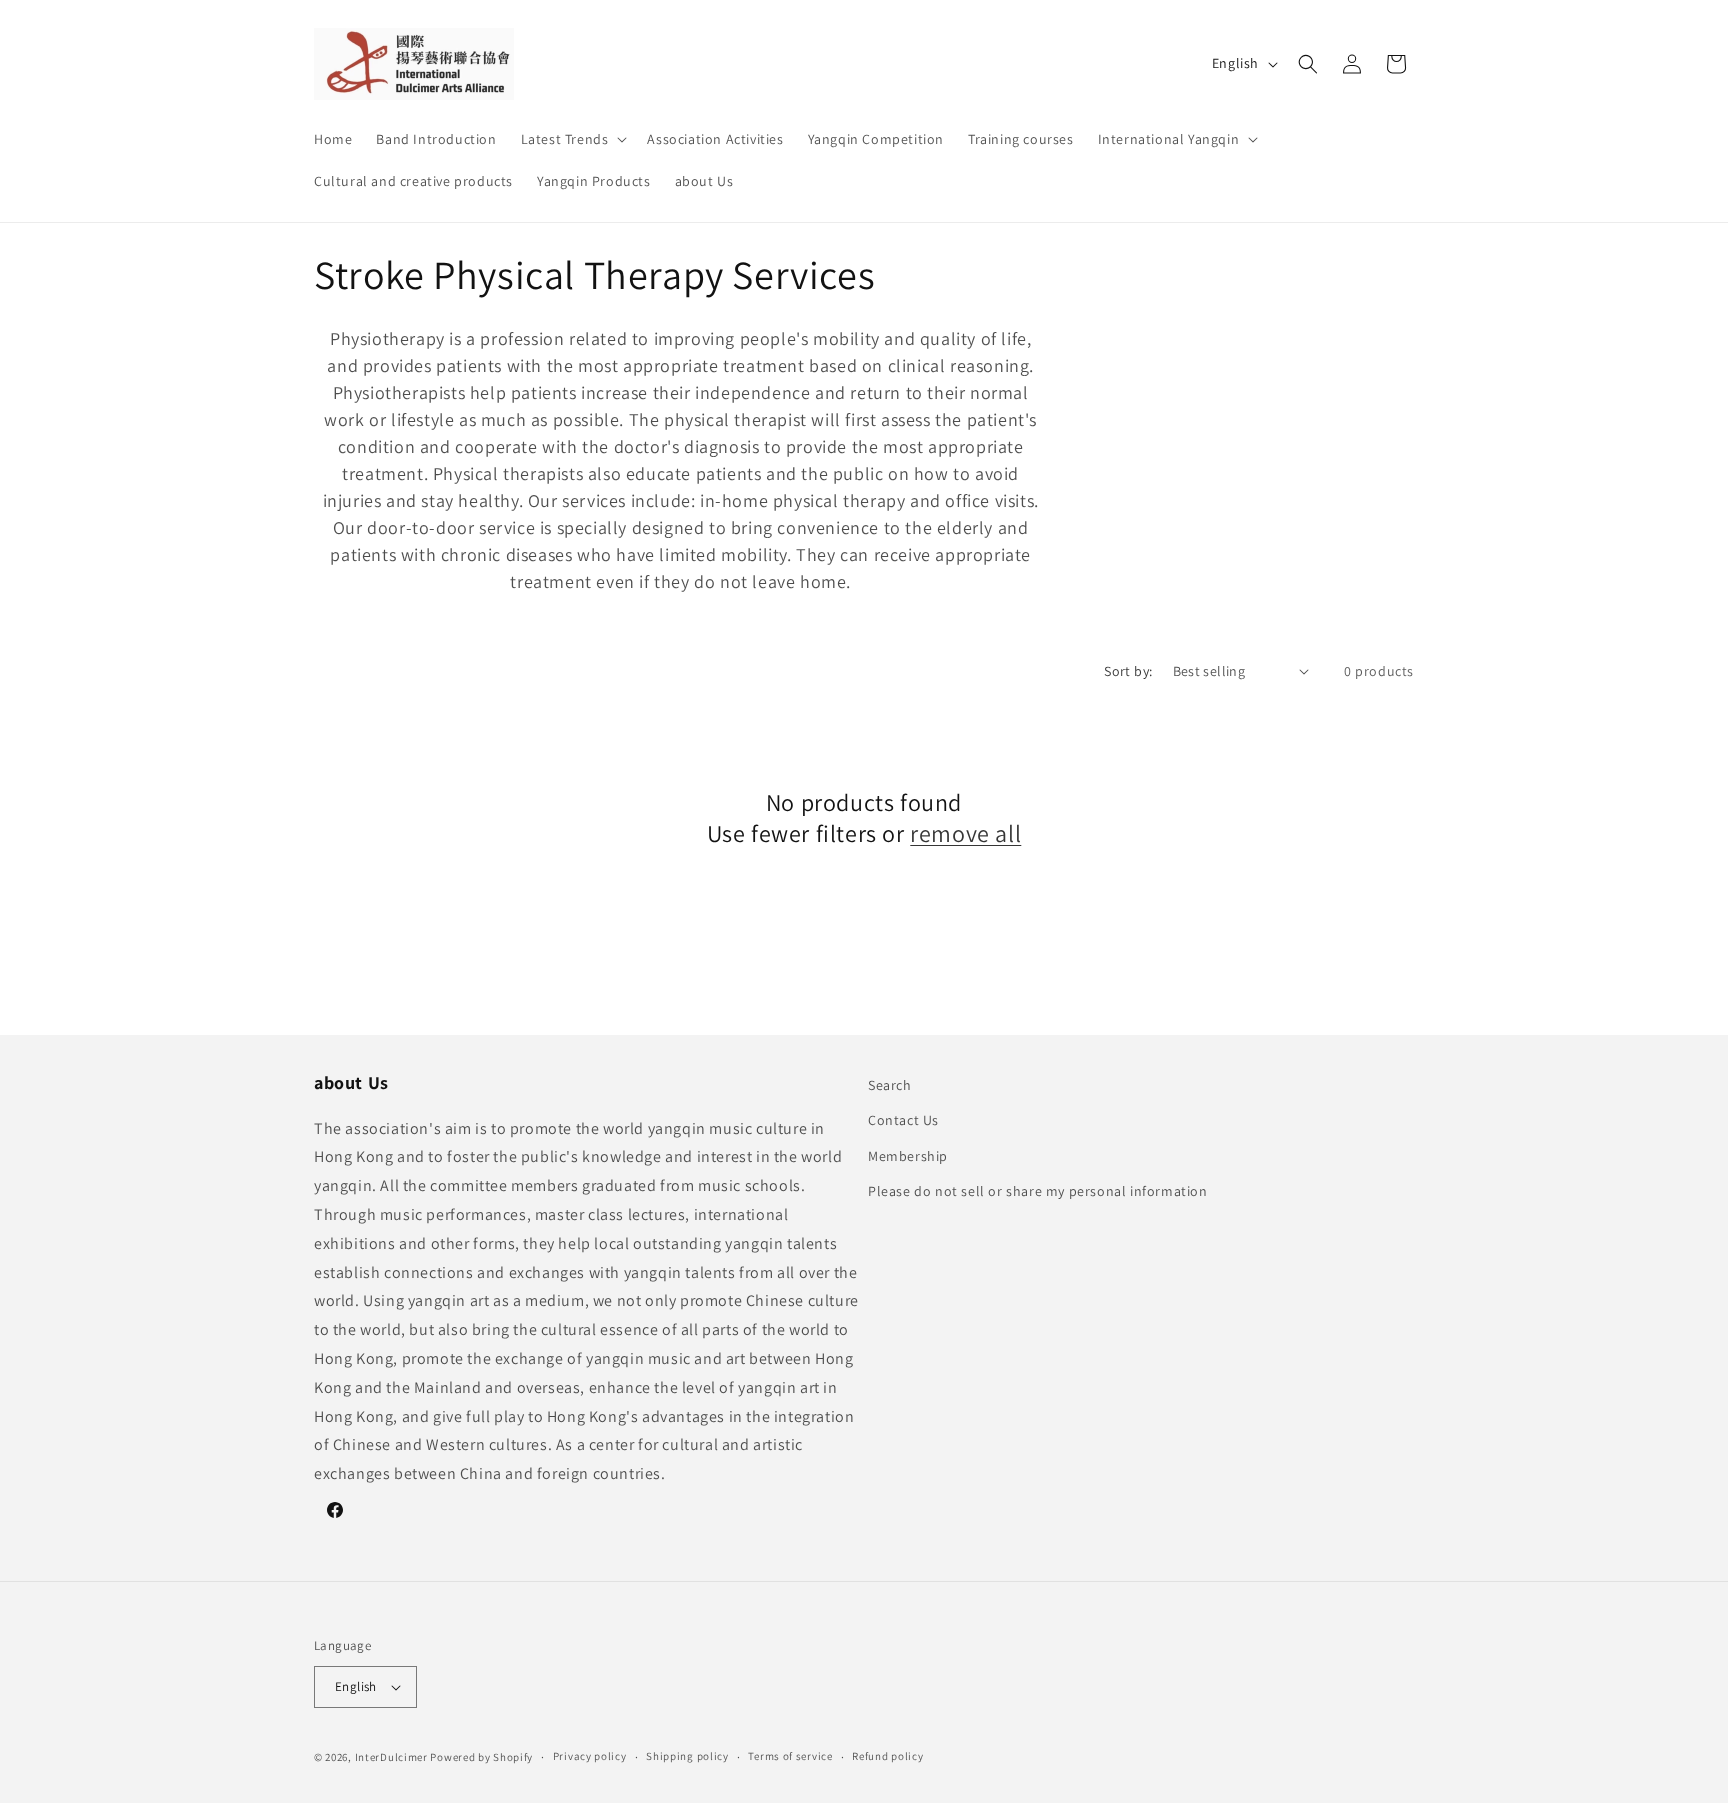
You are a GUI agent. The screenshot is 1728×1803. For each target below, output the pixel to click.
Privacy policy (590, 1756)
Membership (908, 1156)
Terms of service (790, 1756)
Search (890, 1085)
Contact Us (903, 1120)
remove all (965, 833)
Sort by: (1128, 671)
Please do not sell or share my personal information (1038, 1191)
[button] (572, 139)
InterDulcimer (391, 1757)
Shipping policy (687, 1756)
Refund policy (887, 1756)
